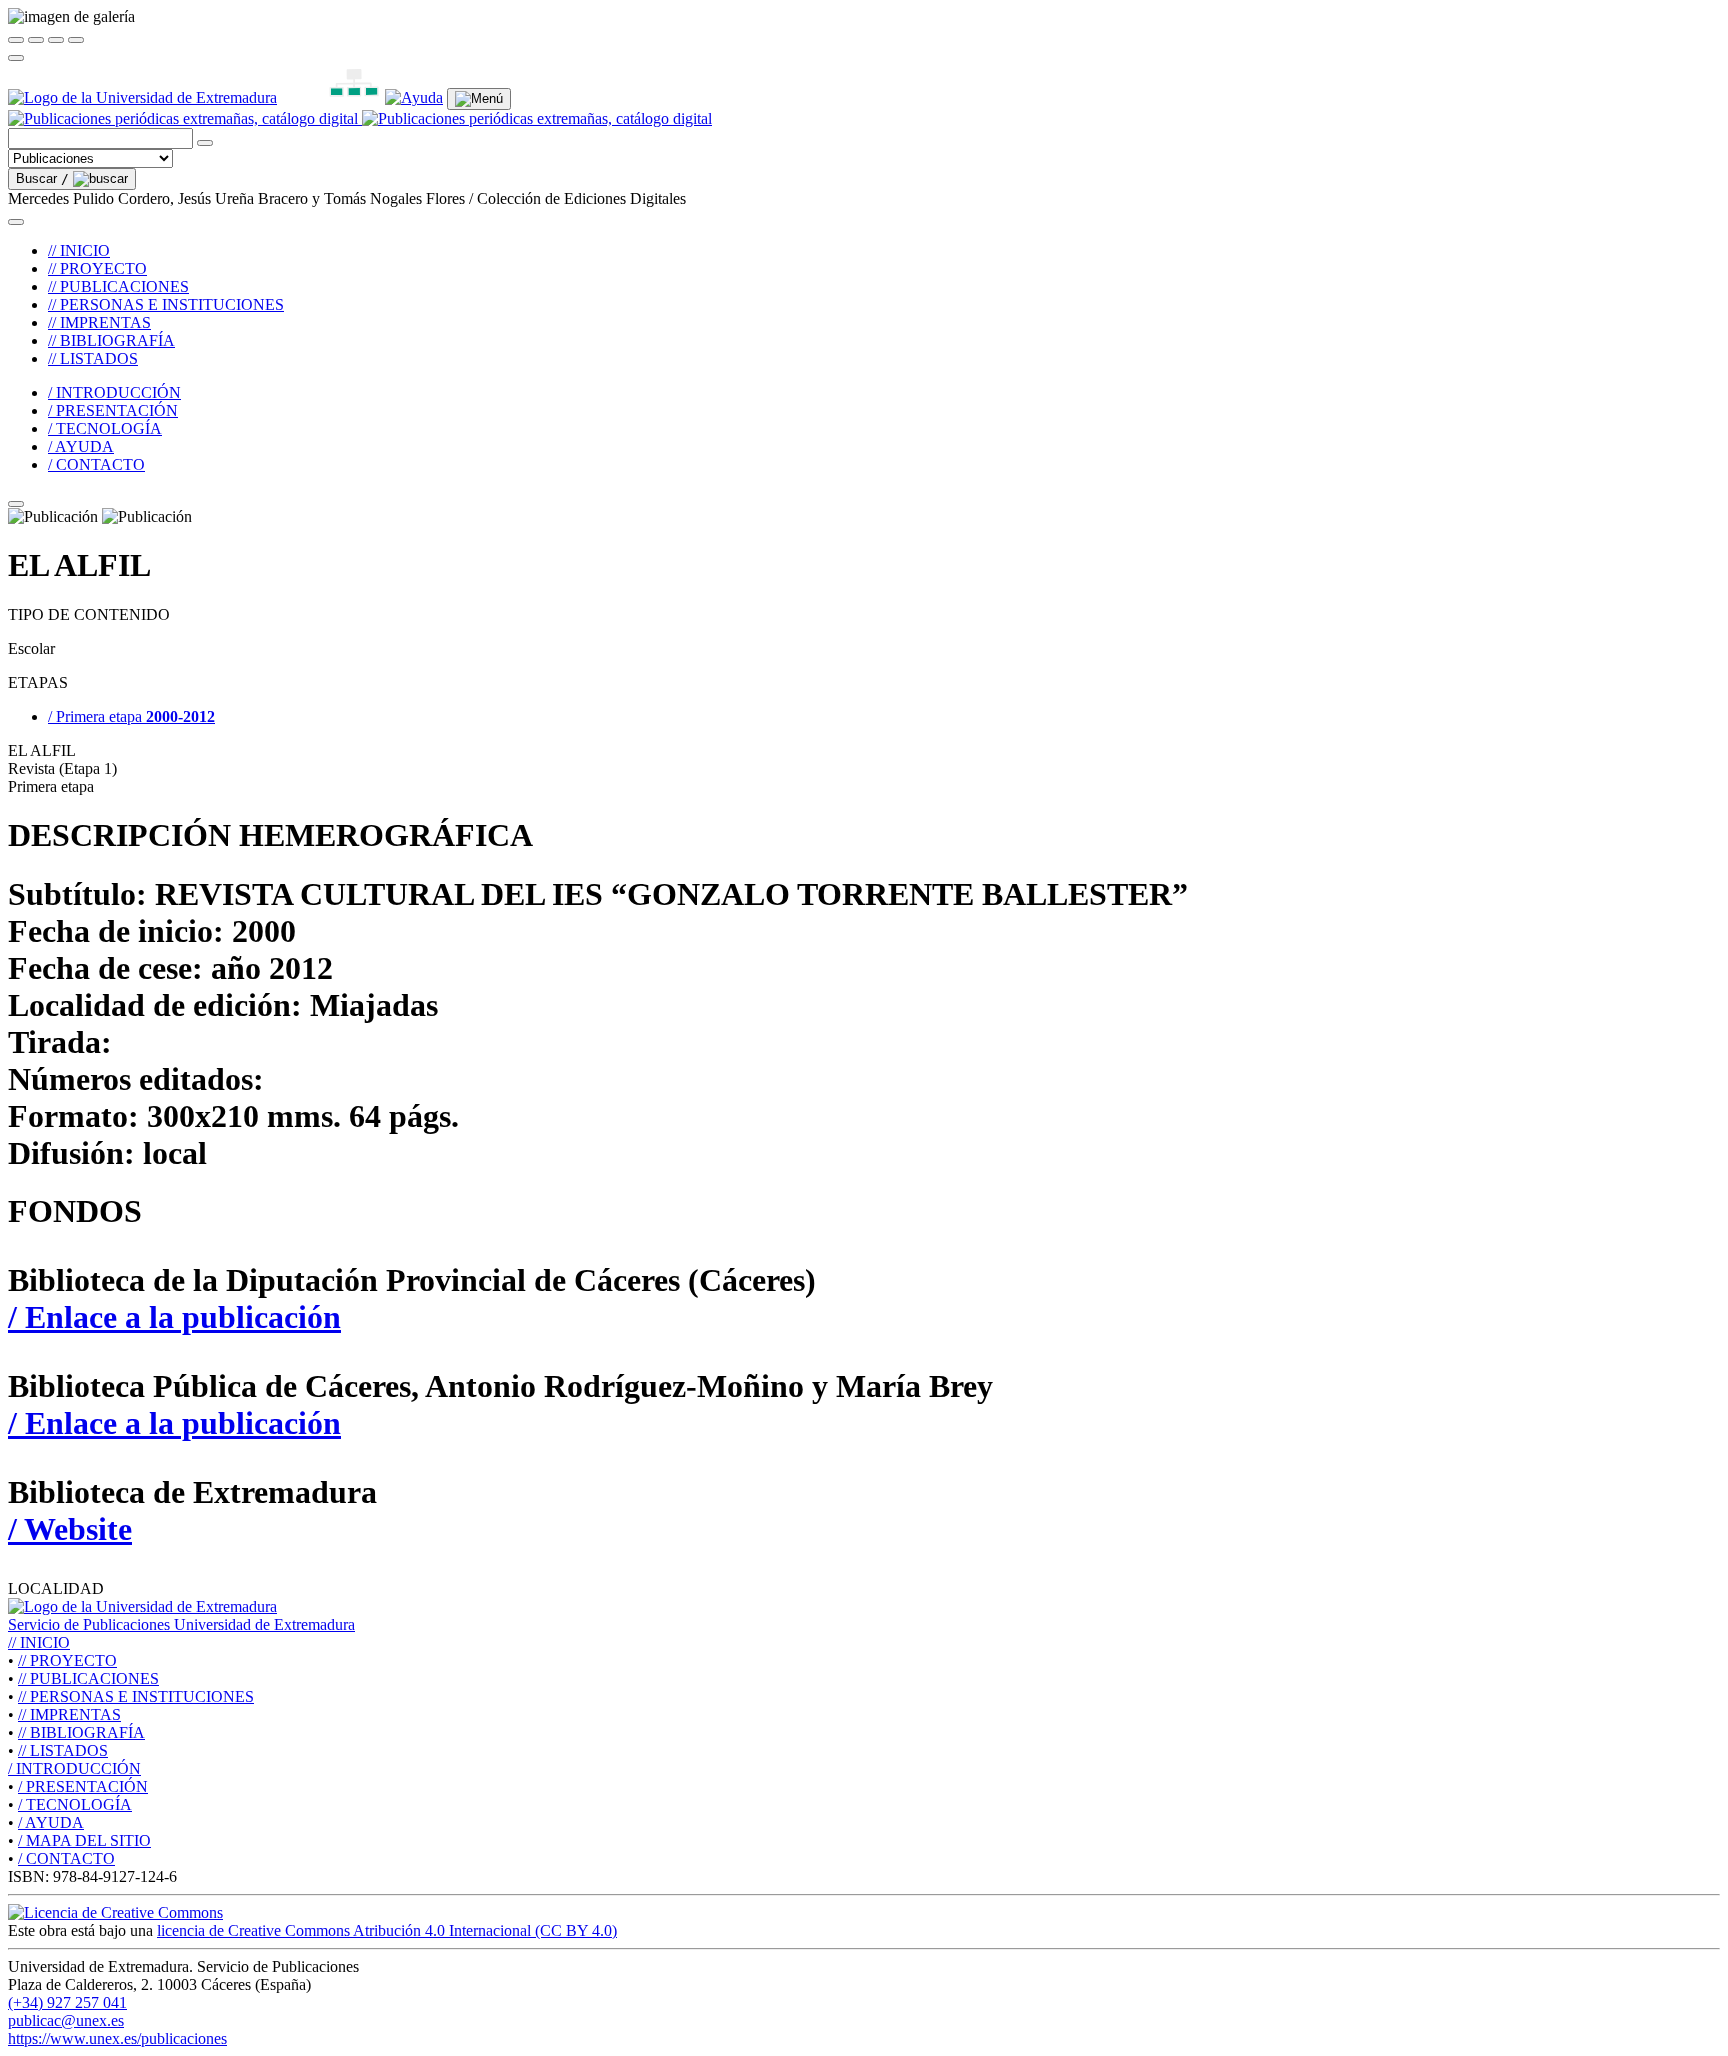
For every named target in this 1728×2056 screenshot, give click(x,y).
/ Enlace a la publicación (174, 1317)
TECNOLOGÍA (75, 1804)
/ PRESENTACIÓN (113, 410)
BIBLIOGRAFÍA (81, 1732)
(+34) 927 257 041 (67, 2002)
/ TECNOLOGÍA (105, 428)
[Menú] (479, 99)
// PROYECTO (97, 268)
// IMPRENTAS (99, 322)
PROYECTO (67, 1660)
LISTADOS (63, 1750)
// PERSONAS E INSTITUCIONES (166, 304)
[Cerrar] (16, 40)
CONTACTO (66, 1858)
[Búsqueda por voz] (205, 143)
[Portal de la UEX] (142, 97)
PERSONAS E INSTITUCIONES (136, 1696)
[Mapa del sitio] (331, 97)
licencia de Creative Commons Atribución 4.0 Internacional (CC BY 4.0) (387, 1930)
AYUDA (51, 1822)
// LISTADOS (93, 358)
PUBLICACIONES (88, 1678)
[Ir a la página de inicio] (360, 118)
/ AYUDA (81, 446)
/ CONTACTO (96, 464)
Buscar (42, 178)
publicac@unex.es (66, 2020)
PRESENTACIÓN (83, 1786)
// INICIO (79, 250)
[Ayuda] (414, 97)
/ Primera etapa (131, 716)
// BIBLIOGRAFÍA (111, 340)
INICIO (39, 1642)
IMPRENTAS (69, 1714)
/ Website (70, 1529)
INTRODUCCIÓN (74, 1768)
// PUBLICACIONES (118, 286)
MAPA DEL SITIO (84, 1840)
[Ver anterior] (36, 40)
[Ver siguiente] (56, 40)
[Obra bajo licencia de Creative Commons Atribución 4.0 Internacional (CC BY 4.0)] (115, 1912)
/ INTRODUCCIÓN (114, 392)
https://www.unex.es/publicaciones (117, 2038)
